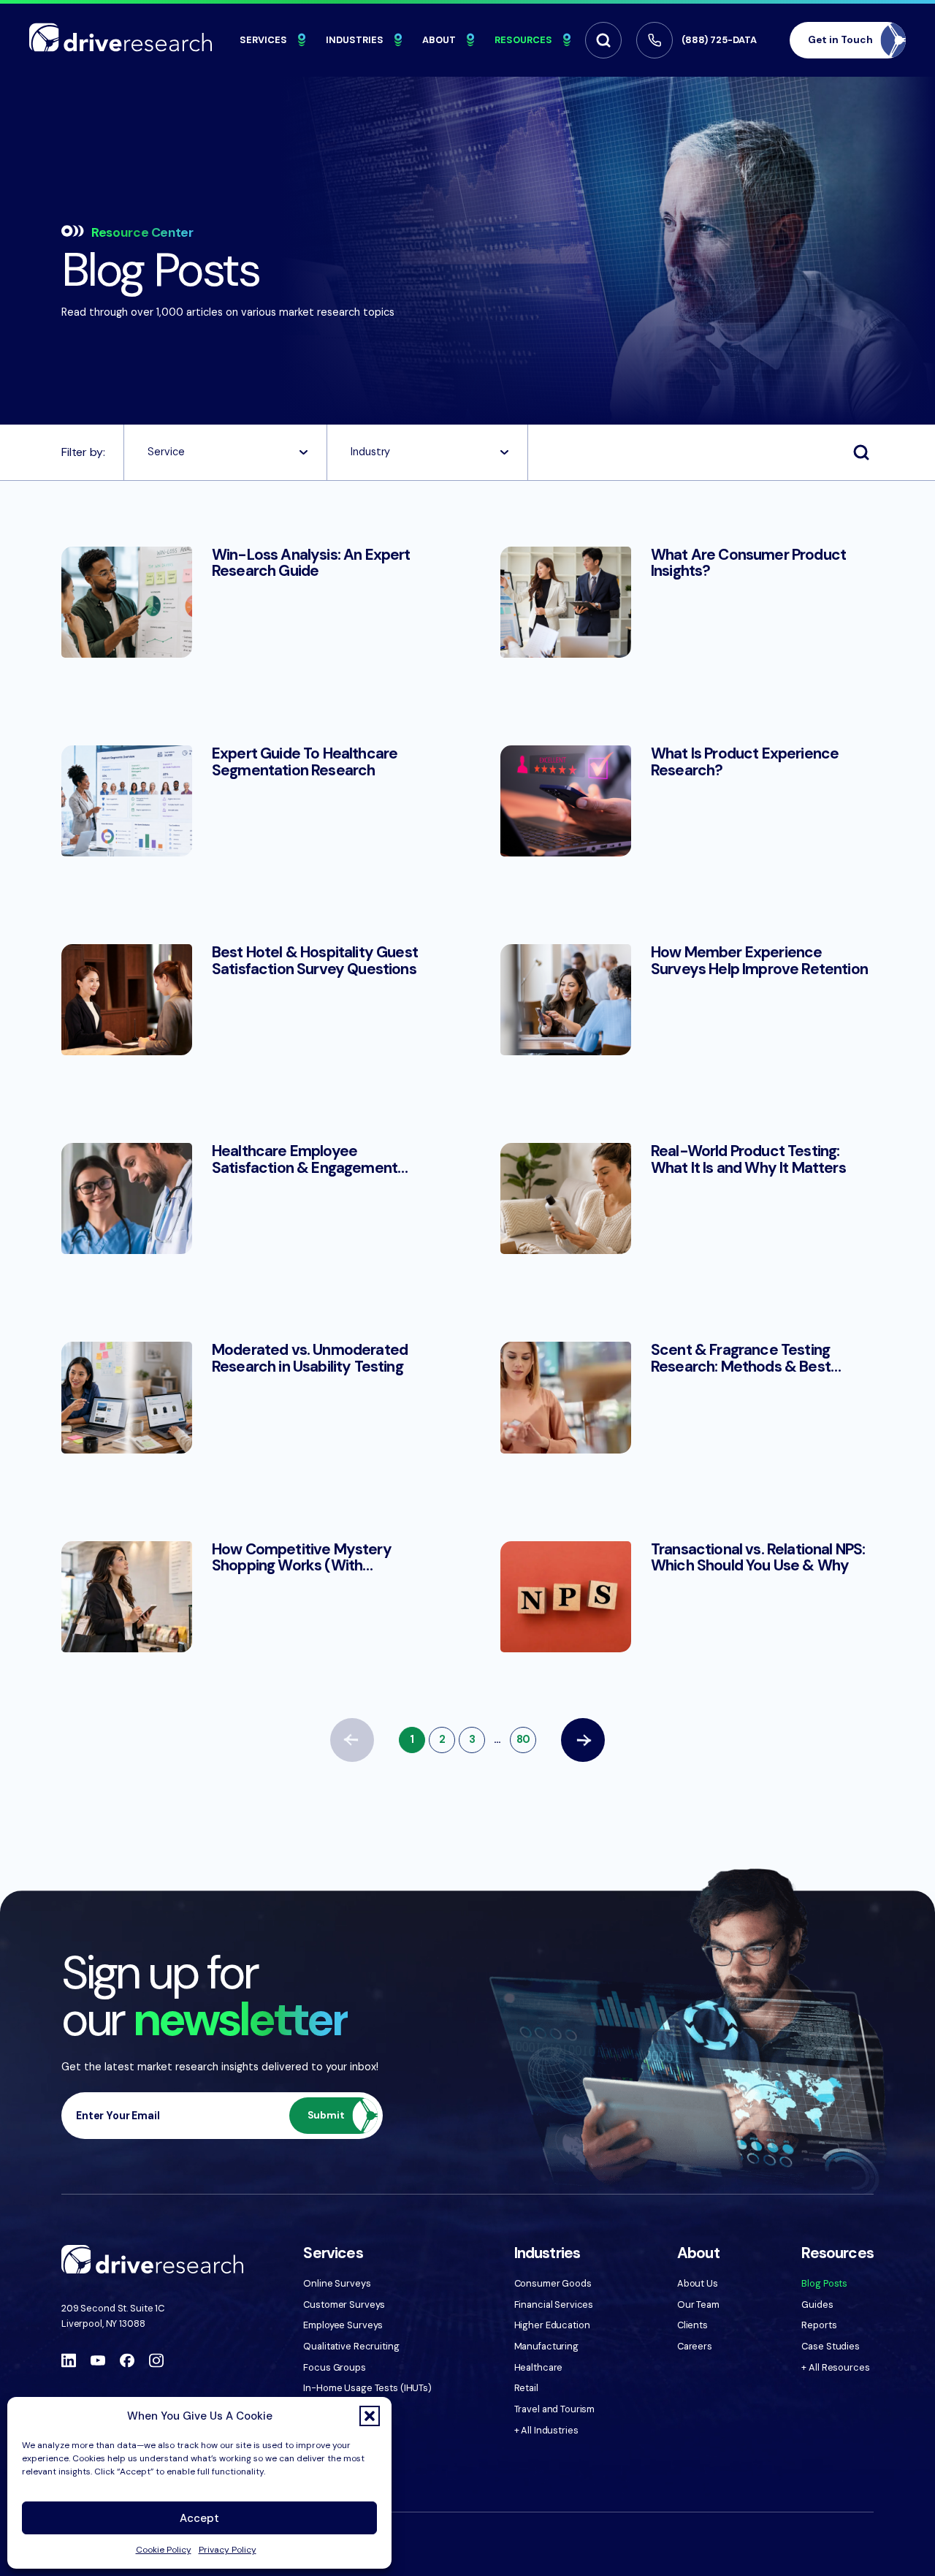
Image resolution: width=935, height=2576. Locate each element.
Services (263, 40)
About (439, 40)
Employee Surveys (343, 2325)
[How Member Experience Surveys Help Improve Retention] (687, 1000)
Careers (695, 2346)
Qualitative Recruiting (351, 2346)
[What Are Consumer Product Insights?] (687, 602)
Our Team (698, 2305)
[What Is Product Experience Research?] (687, 801)
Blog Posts (824, 2283)
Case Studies (830, 2346)
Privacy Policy (228, 2550)
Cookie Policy (164, 2550)
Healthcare (539, 2367)
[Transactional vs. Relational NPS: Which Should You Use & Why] (687, 1597)
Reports (819, 2325)
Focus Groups (334, 2367)
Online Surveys (337, 2283)
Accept (199, 2518)
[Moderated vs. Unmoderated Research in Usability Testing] (248, 1397)
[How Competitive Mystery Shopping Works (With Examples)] (248, 1597)
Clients (692, 2325)
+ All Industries (546, 2430)
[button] (370, 2416)
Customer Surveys (344, 2305)
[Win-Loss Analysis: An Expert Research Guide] (248, 602)
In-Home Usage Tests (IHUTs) (367, 2388)
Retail (526, 2388)
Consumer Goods (553, 2283)
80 (523, 1739)
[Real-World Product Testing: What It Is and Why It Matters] (687, 1198)
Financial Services (554, 2305)
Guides (817, 2305)
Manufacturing (546, 2346)
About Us (698, 2283)
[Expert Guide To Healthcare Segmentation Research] (248, 801)
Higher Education (552, 2325)
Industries (355, 40)
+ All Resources (835, 2367)
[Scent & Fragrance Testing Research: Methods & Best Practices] (687, 1397)
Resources (523, 40)
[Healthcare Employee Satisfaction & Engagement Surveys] (248, 1198)
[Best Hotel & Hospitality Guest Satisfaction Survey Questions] (248, 1000)
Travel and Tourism (555, 2409)
